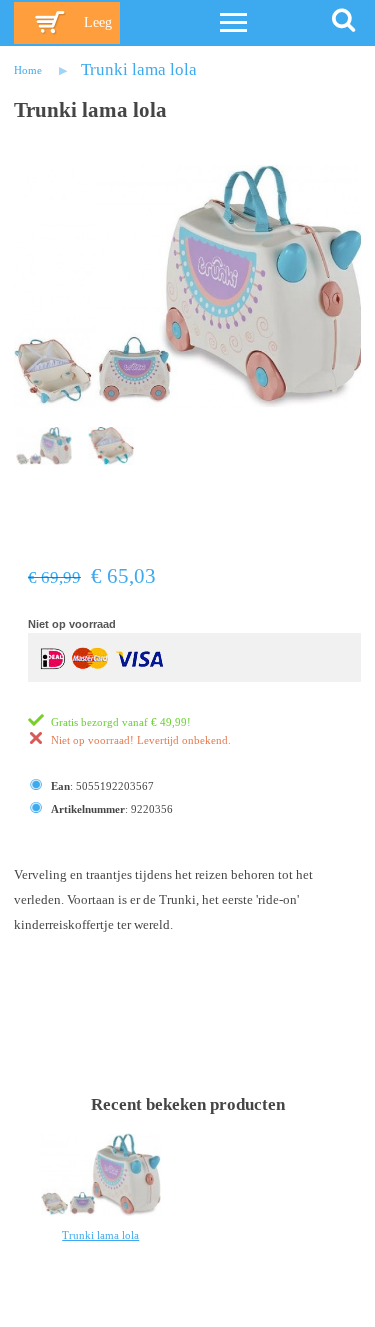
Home (28, 70)
